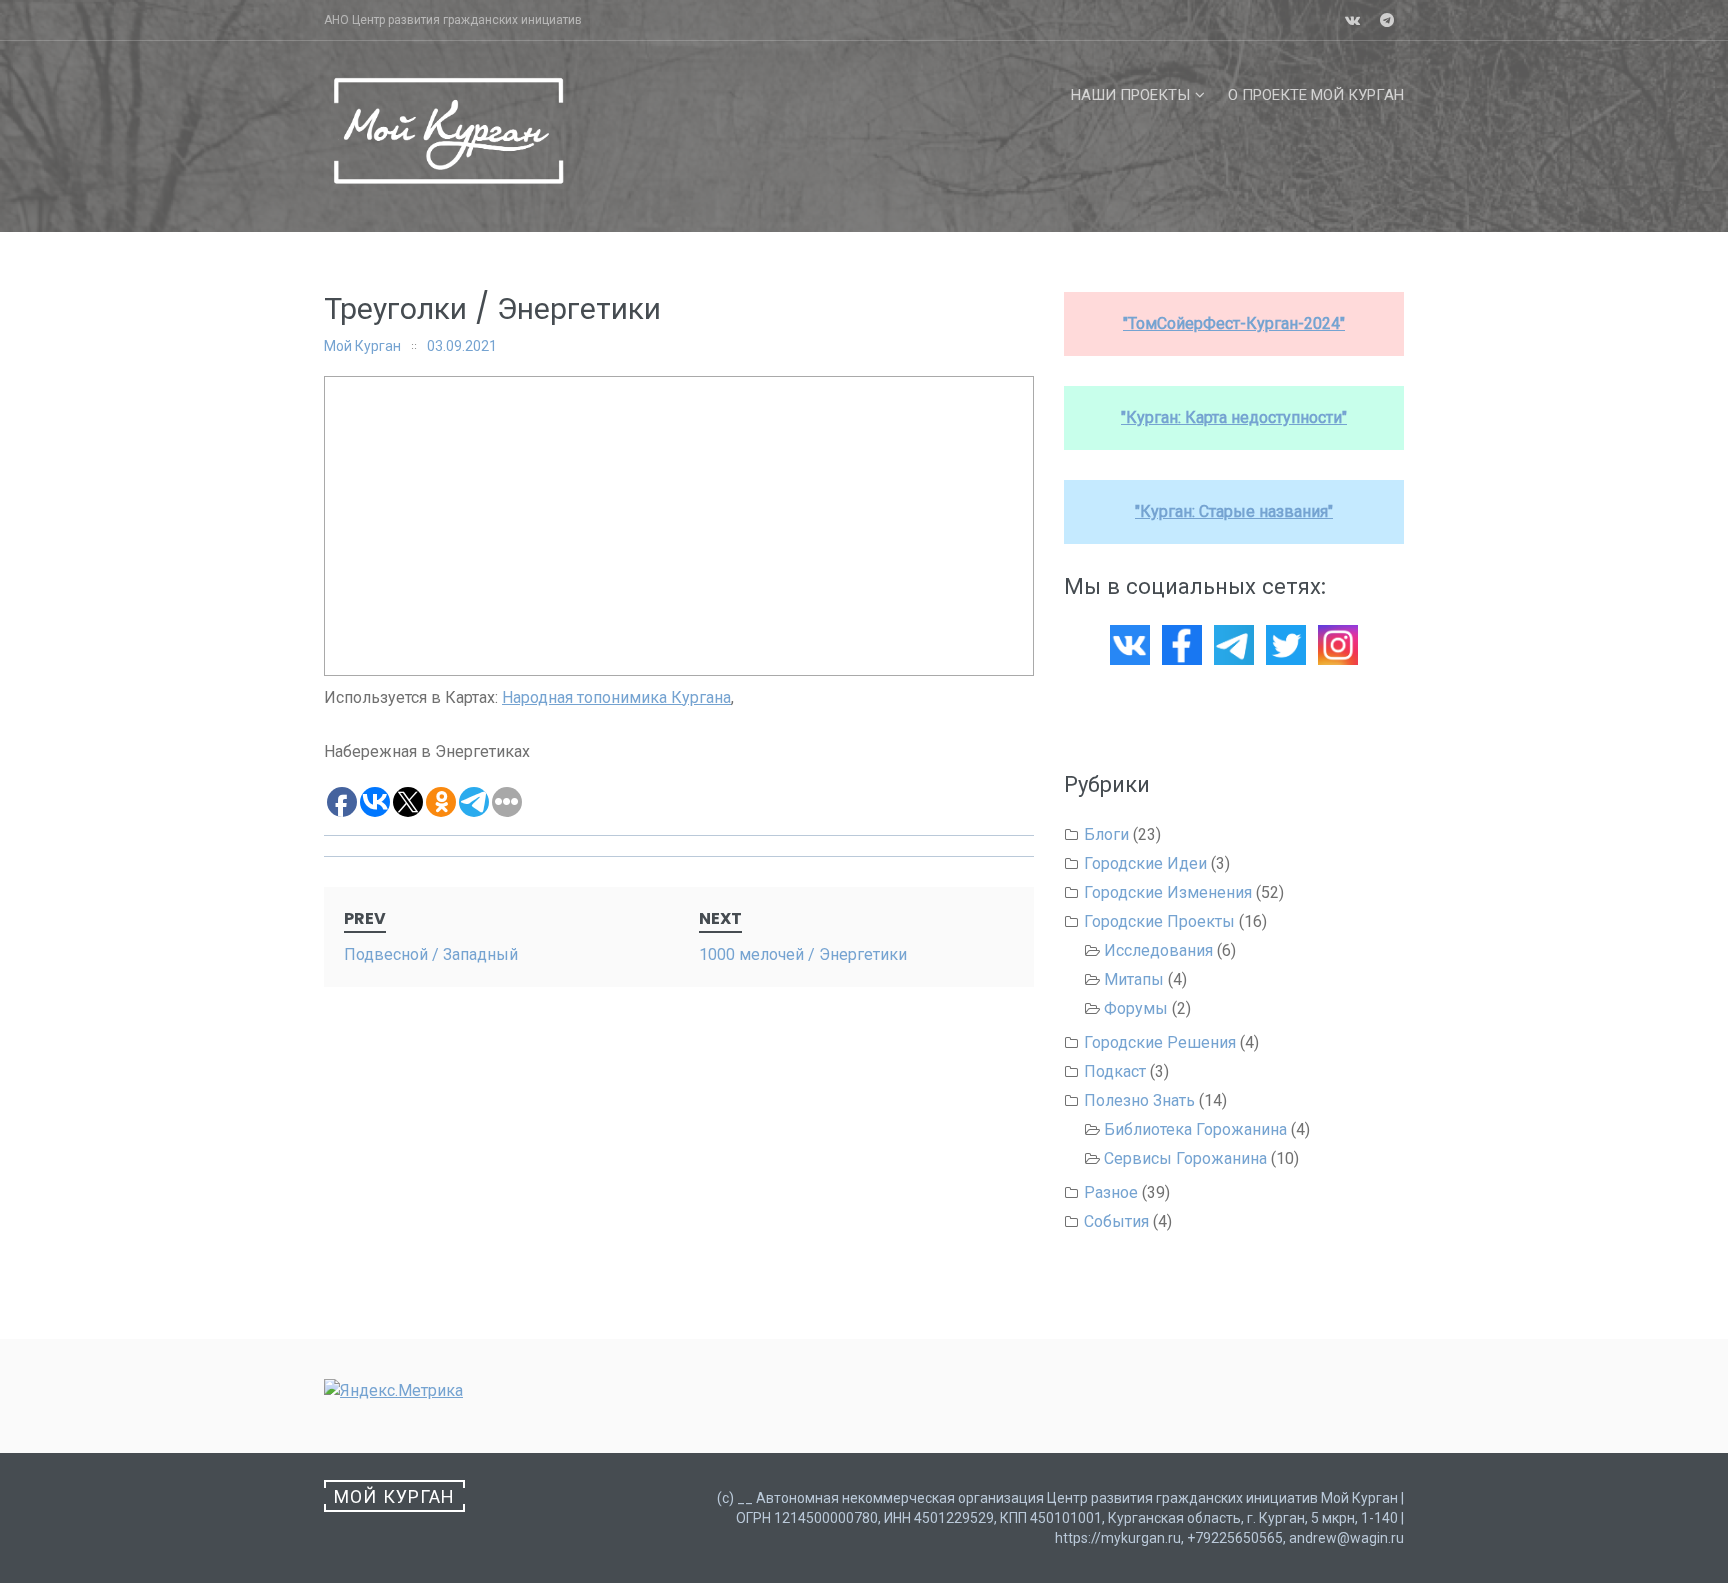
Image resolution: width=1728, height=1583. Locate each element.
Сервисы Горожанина (1185, 1158)
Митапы (1134, 979)
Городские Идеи (1145, 863)
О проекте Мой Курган (1316, 95)
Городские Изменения (1168, 892)
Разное (1111, 1192)
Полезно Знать (1139, 1100)
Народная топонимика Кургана (616, 697)
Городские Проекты (1159, 921)
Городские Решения (1160, 1042)
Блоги (1106, 834)
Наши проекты (1130, 95)
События (1116, 1221)
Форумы (1136, 1008)
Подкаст (1115, 1071)
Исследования (1158, 950)
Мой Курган (362, 346)
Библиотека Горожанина (1195, 1129)
